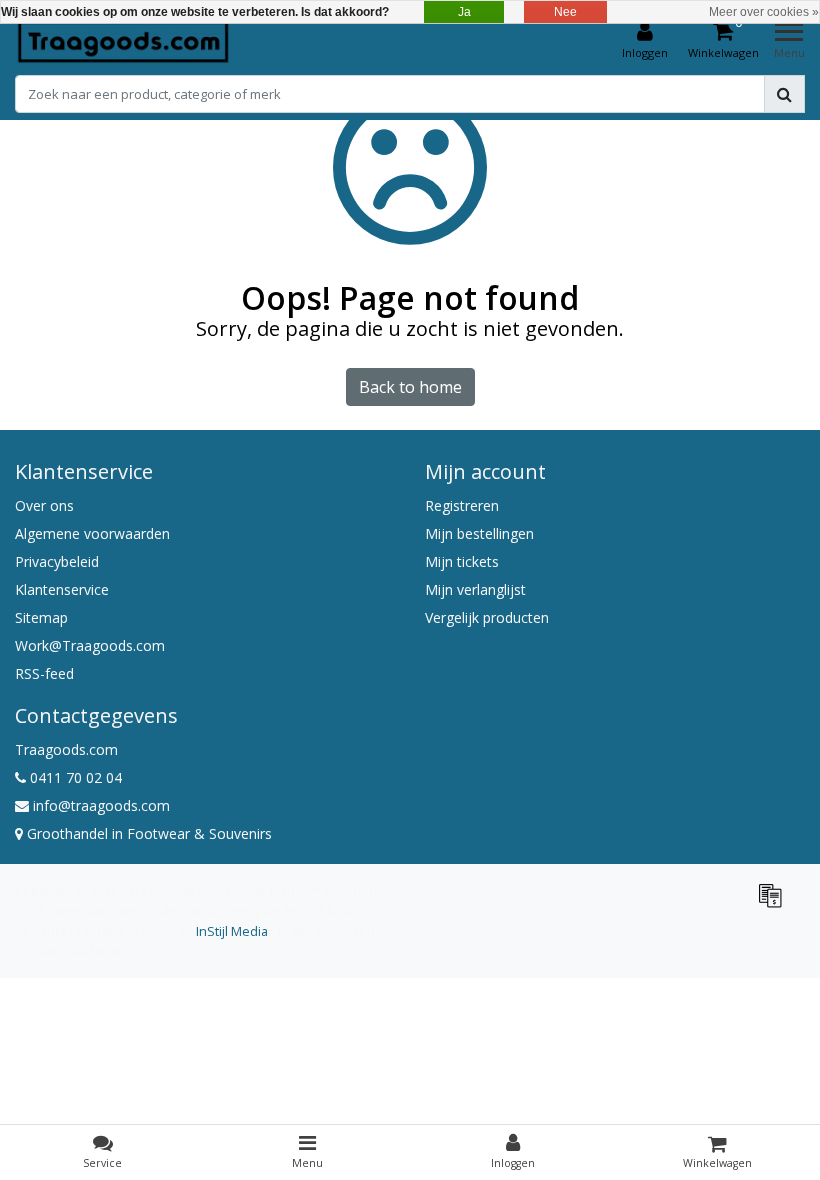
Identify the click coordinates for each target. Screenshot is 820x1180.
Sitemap (41, 617)
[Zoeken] (784, 94)
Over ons (44, 505)
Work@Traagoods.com (90, 645)
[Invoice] (775, 904)
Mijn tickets (462, 561)
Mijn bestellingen (479, 533)
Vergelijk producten (487, 617)
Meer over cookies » (764, 12)
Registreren (462, 505)
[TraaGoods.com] (123, 41)
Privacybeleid (57, 561)
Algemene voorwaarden (92, 533)
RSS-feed (44, 673)
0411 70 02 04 (74, 777)
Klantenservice (62, 589)
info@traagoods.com (101, 805)
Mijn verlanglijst (475, 589)
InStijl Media (232, 931)
